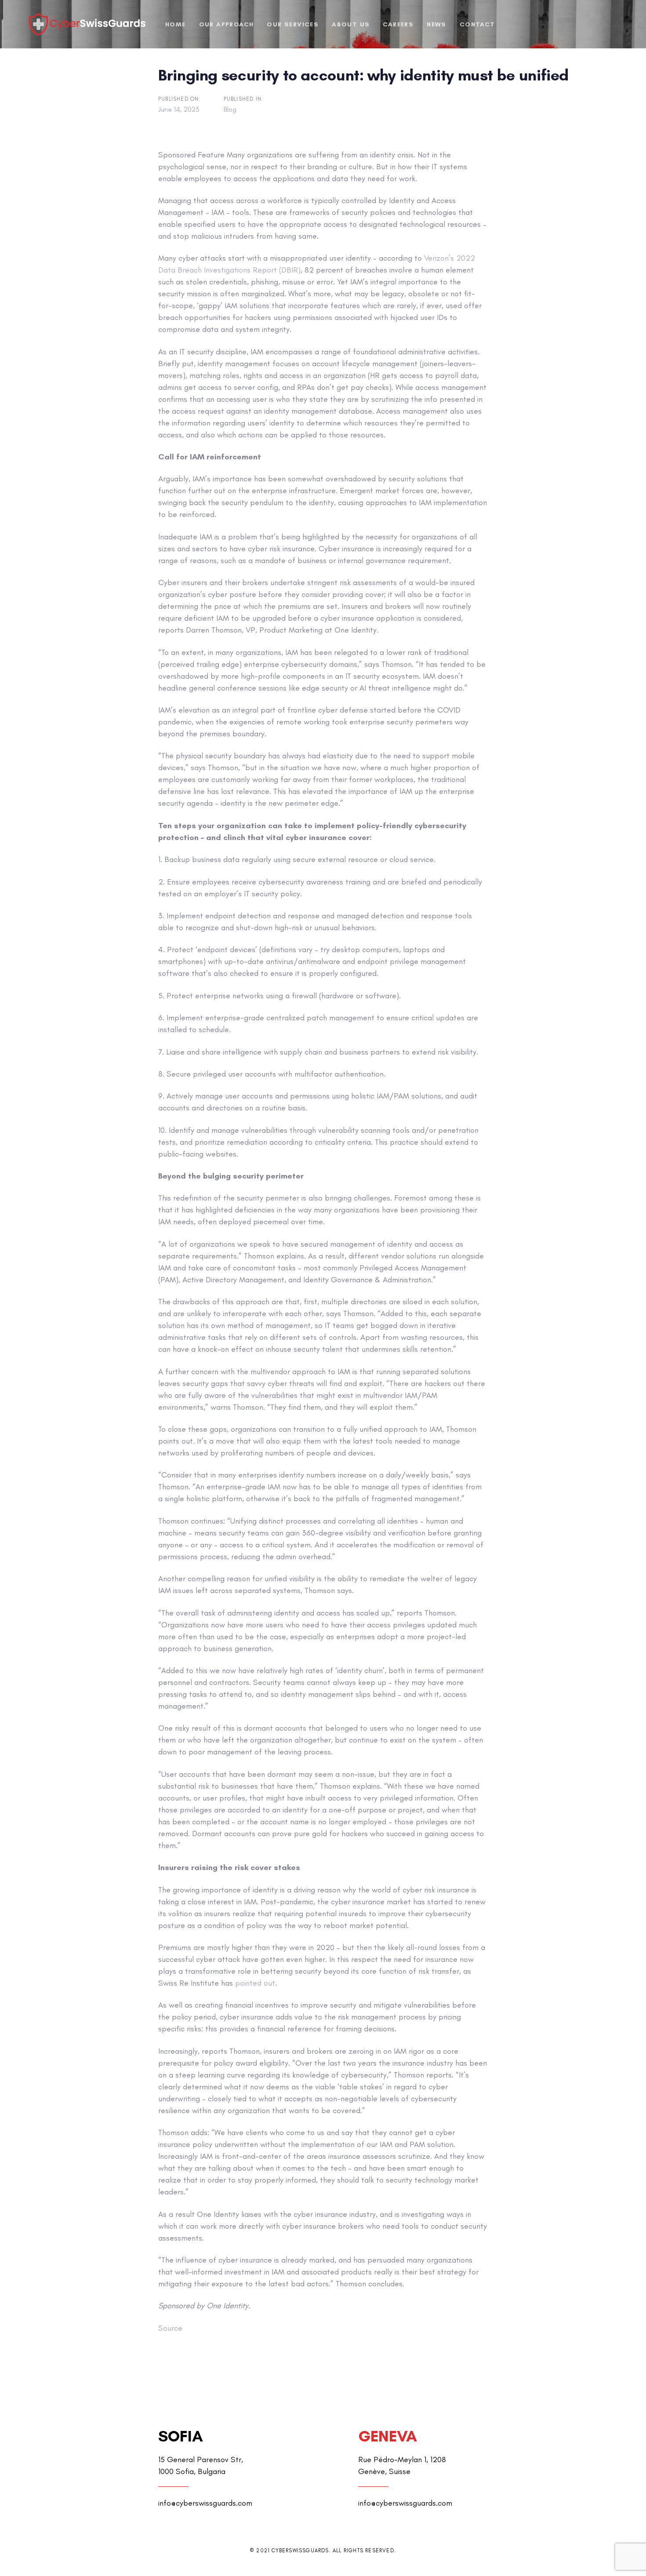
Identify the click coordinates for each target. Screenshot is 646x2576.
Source (170, 2328)
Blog (230, 109)
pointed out (255, 1983)
